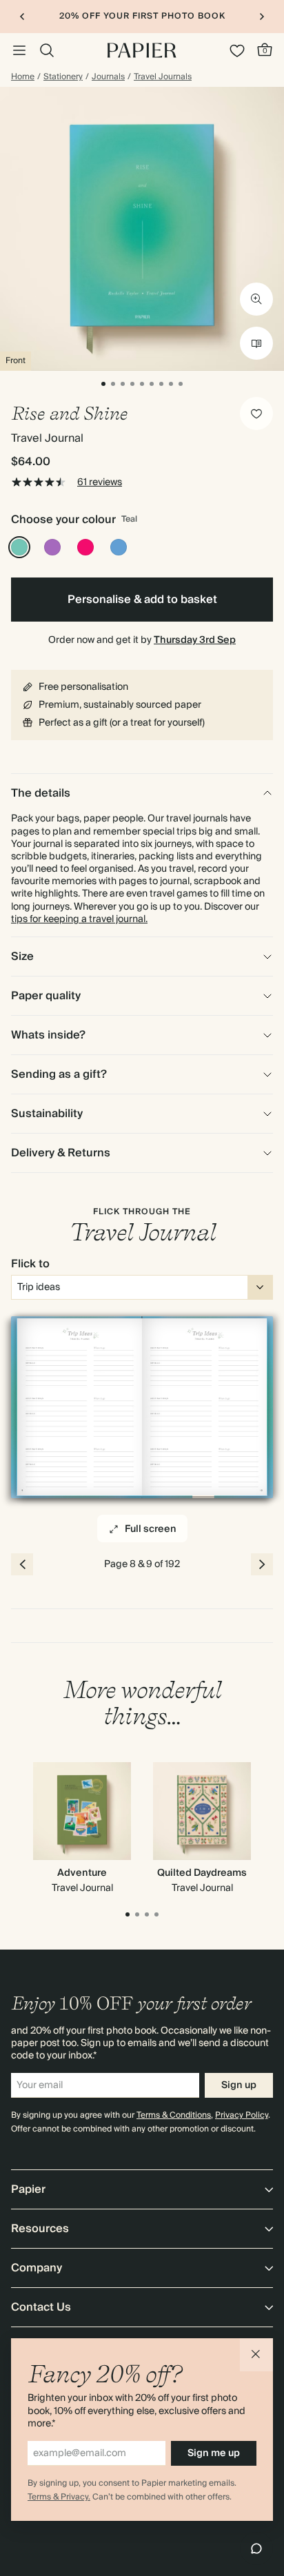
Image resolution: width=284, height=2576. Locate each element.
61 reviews (100, 482)
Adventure (82, 1873)
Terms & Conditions (174, 2115)
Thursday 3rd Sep (195, 640)
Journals (108, 77)
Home (23, 77)
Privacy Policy (242, 2115)
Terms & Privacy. (59, 2497)
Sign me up (214, 2453)
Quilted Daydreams (202, 1873)
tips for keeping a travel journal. (79, 919)
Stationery (63, 77)
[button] (256, 2355)
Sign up (239, 2085)
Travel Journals (163, 77)
